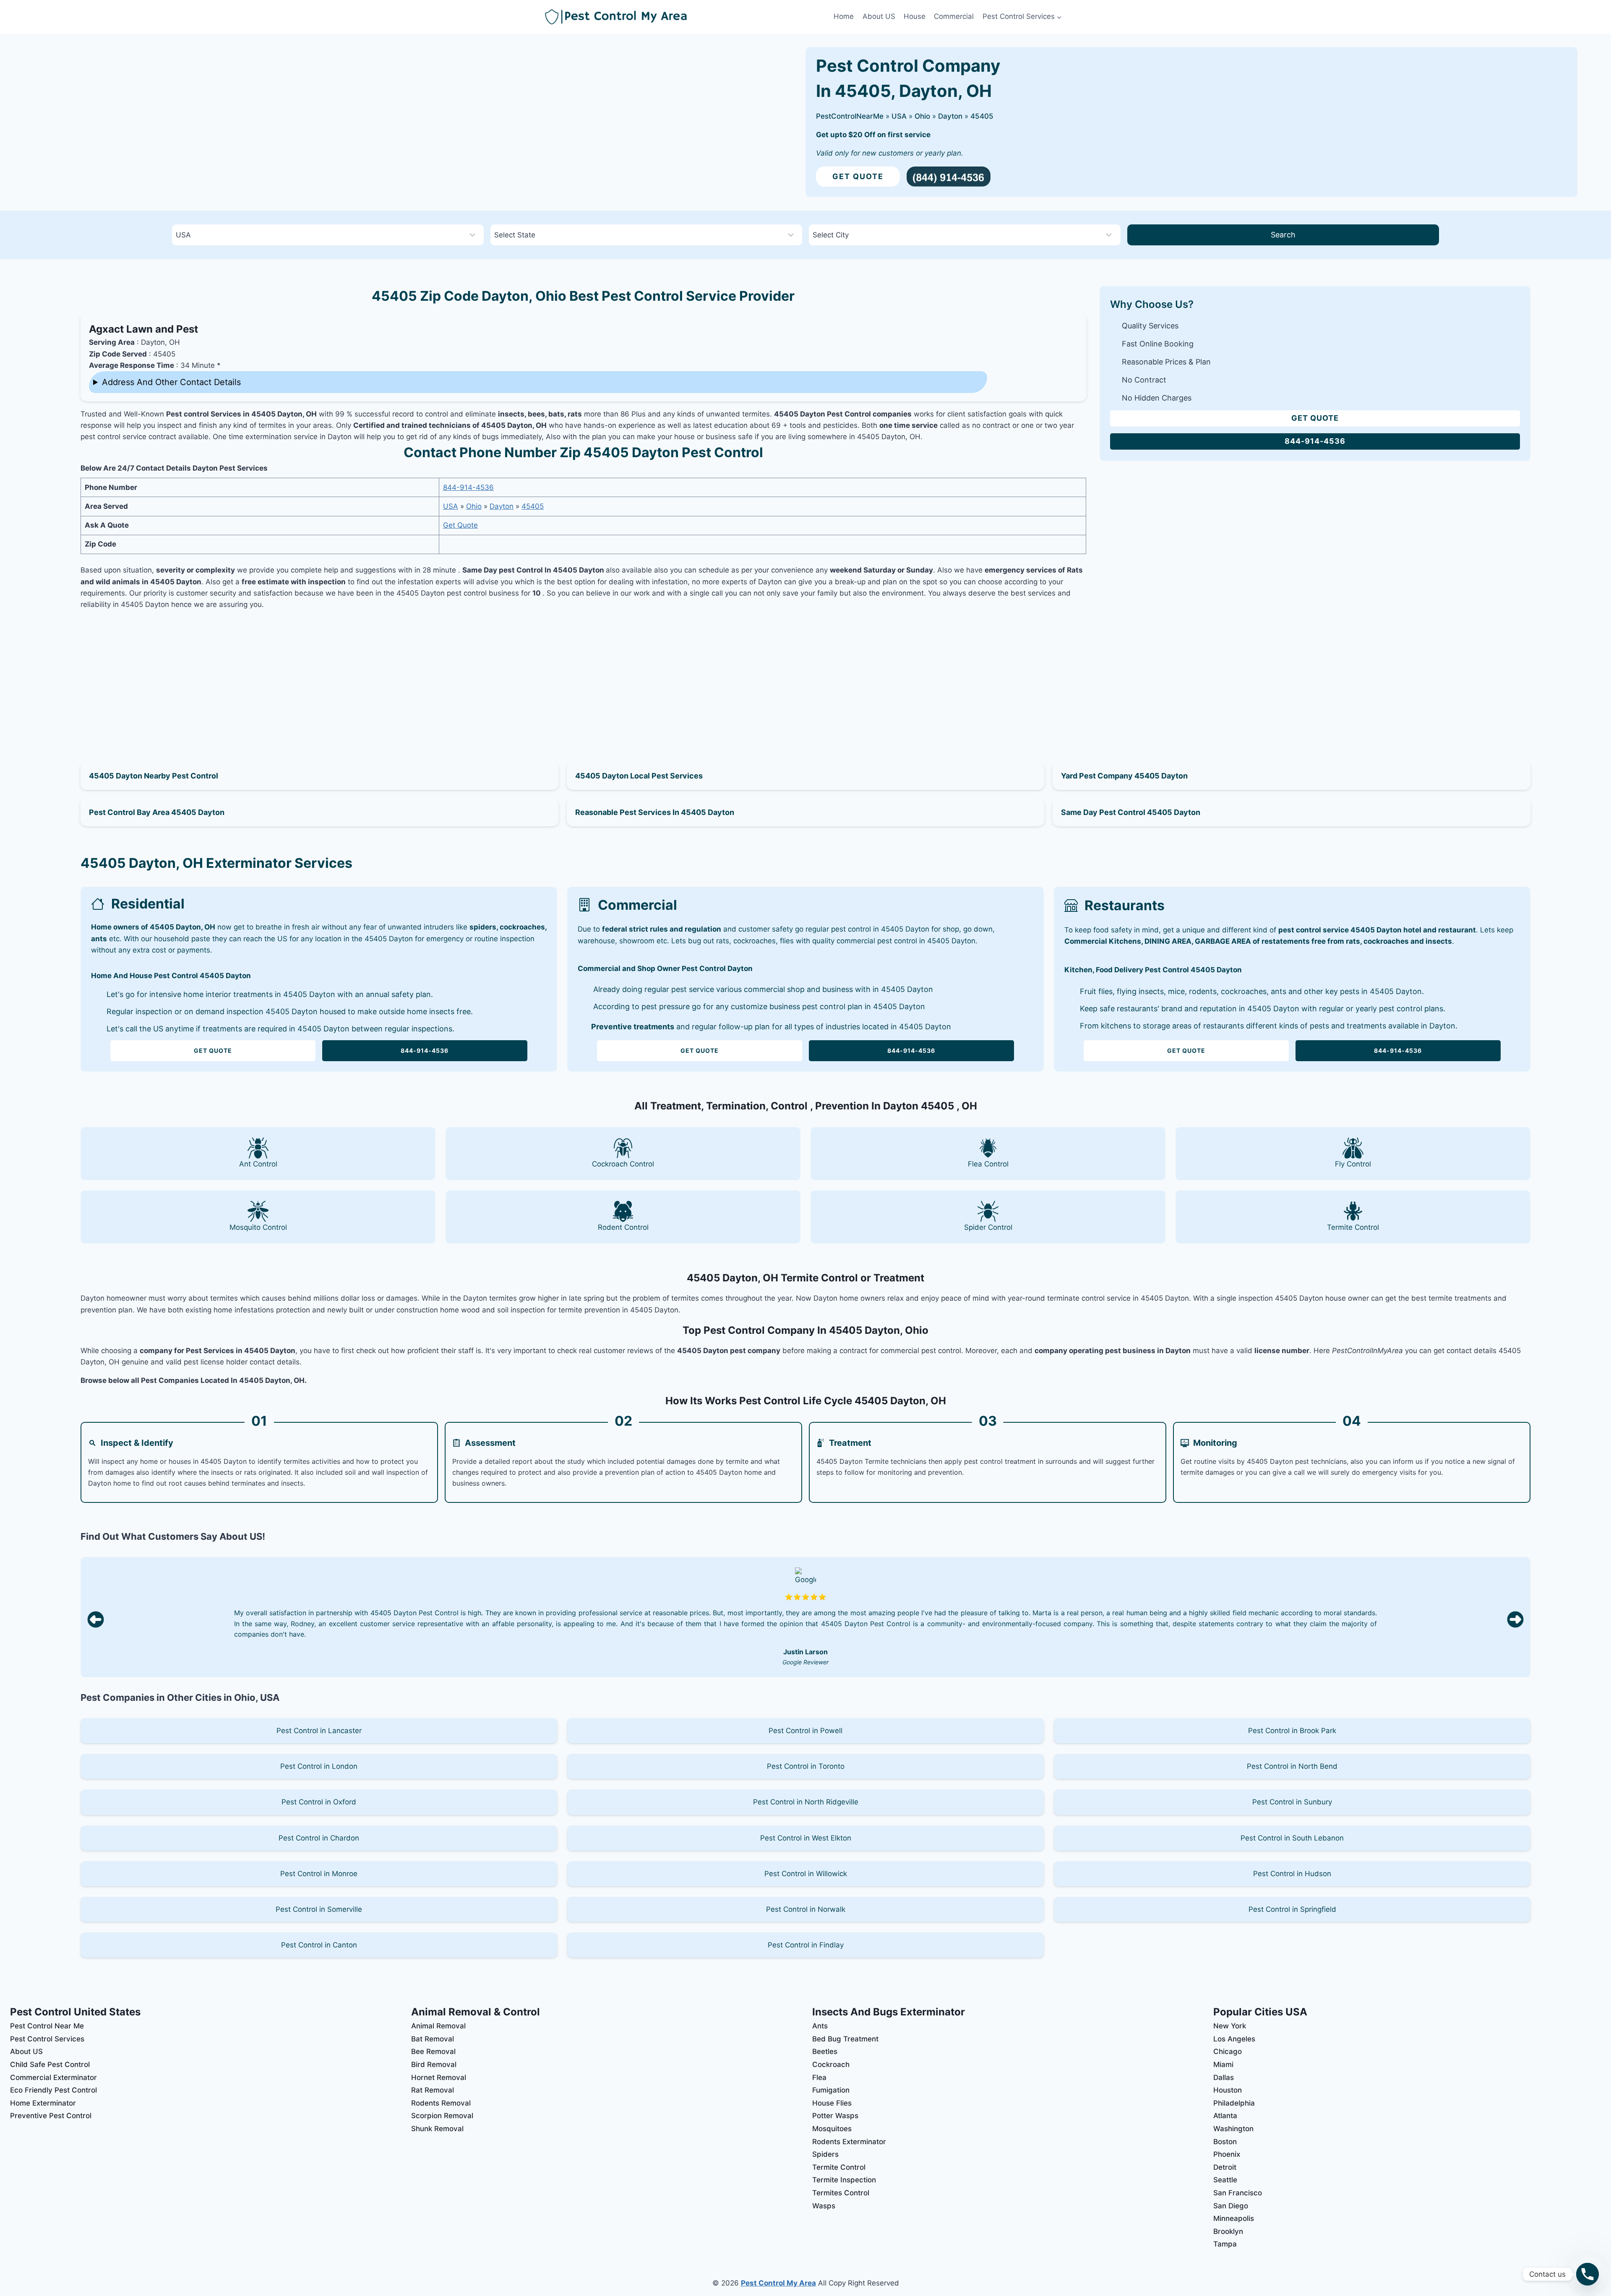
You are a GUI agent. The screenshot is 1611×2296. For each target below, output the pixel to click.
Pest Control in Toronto (806, 1766)
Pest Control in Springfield (1292, 1909)
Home (844, 16)
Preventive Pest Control (51, 2116)
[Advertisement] (583, 676)
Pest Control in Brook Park (1292, 1731)
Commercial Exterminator (53, 2077)
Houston (1228, 2090)
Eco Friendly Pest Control (53, 2090)
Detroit (1225, 2167)
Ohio (922, 116)
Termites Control (841, 2193)
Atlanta (1225, 2116)
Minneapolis (1234, 2218)
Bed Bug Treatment (845, 2039)
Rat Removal (433, 2090)
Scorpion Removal (442, 2116)
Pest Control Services (47, 2039)
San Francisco (1238, 2193)
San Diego (1231, 2206)
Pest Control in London (319, 1766)
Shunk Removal (437, 2129)
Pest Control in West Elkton (806, 1838)
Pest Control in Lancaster (319, 1731)
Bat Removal (433, 2039)
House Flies (832, 2103)
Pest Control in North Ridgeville (806, 1802)
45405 (982, 116)
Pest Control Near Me (47, 2026)
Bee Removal (433, 2051)
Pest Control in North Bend (1292, 1766)
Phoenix (1227, 2154)
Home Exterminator (43, 2103)
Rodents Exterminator (849, 2142)
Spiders (825, 2154)
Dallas (1224, 2077)
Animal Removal (438, 2026)
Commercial (954, 16)
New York (1230, 2026)
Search (1283, 235)
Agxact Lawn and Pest (143, 329)
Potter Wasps (835, 2116)
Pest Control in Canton (319, 1945)
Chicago (1228, 2051)
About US (879, 16)
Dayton (950, 116)
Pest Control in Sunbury (1292, 1802)
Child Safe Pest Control (50, 2064)
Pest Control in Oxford (319, 1802)
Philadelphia (1234, 2103)
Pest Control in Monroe (319, 1874)
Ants (820, 2026)
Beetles (825, 2051)
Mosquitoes (832, 2129)
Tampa (1225, 2244)
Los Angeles (1234, 2039)
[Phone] (1588, 2274)
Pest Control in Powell (805, 1731)
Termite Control (839, 2167)
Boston (1225, 2142)
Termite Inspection (844, 2180)
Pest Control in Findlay (806, 1945)
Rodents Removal (441, 2103)
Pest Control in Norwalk (806, 1909)
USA (899, 116)
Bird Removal (434, 2064)
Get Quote (858, 176)
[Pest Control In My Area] (687, 17)
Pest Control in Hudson (1292, 1874)
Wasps (824, 2206)
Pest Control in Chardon (319, 1838)
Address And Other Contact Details (171, 382)
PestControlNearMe (850, 116)
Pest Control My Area (778, 2283)
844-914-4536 (468, 487)
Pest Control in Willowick (806, 1874)
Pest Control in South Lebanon (1292, 1838)
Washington (1233, 2129)
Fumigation (831, 2090)
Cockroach (831, 2064)
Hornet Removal (439, 2077)
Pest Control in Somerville (319, 1909)
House (915, 16)
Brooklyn (1228, 2231)
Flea (819, 2077)
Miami (1223, 2064)
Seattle (1225, 2180)
